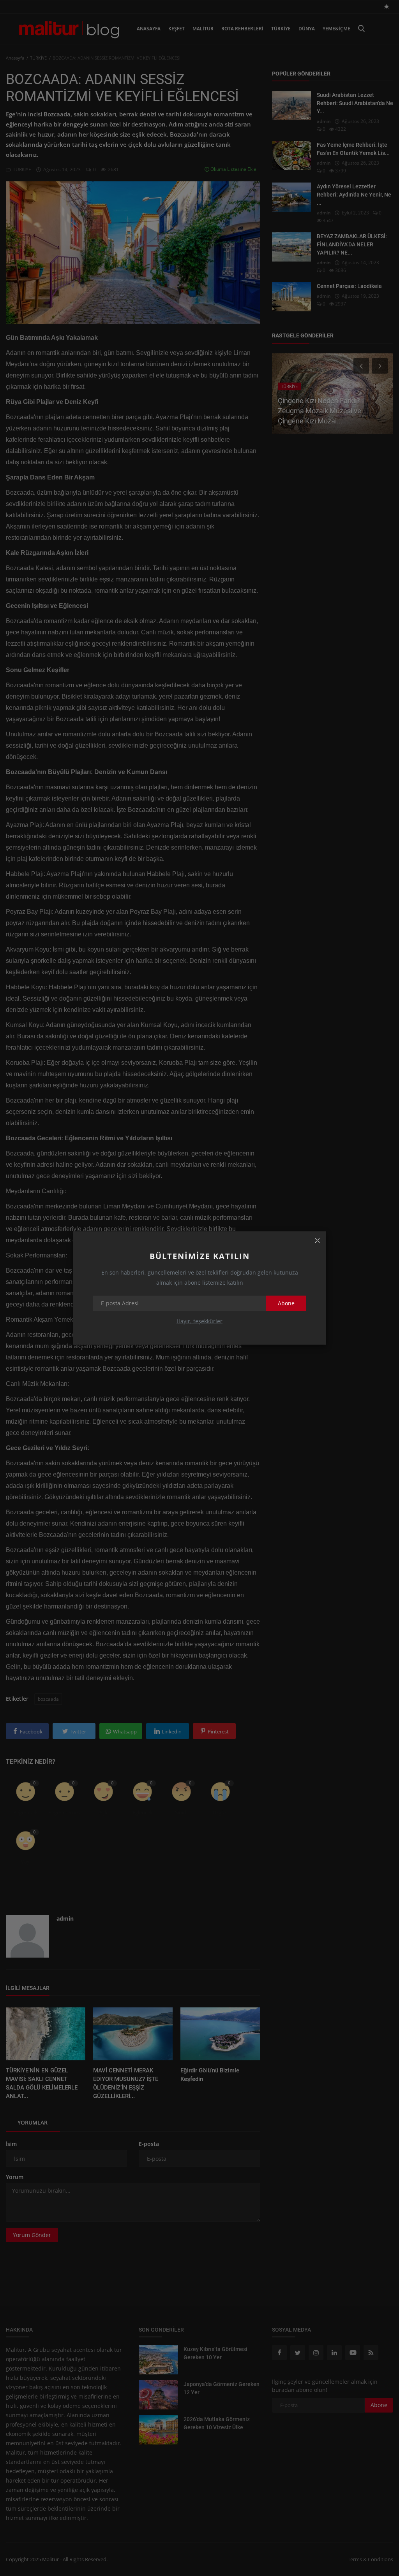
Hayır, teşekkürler (199, 1321)
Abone (286, 1303)
